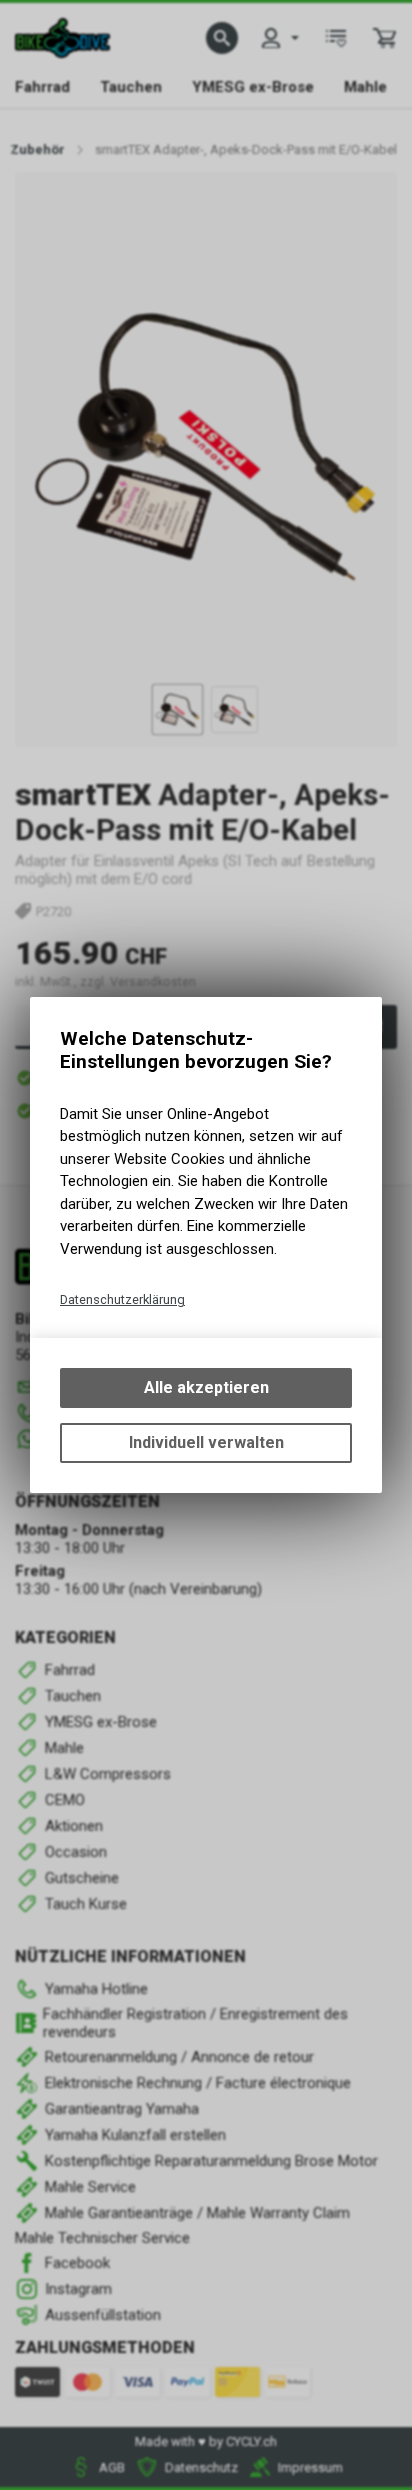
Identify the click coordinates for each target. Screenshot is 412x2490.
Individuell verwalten (206, 1442)
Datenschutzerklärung (122, 1299)
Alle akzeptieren (206, 1387)
